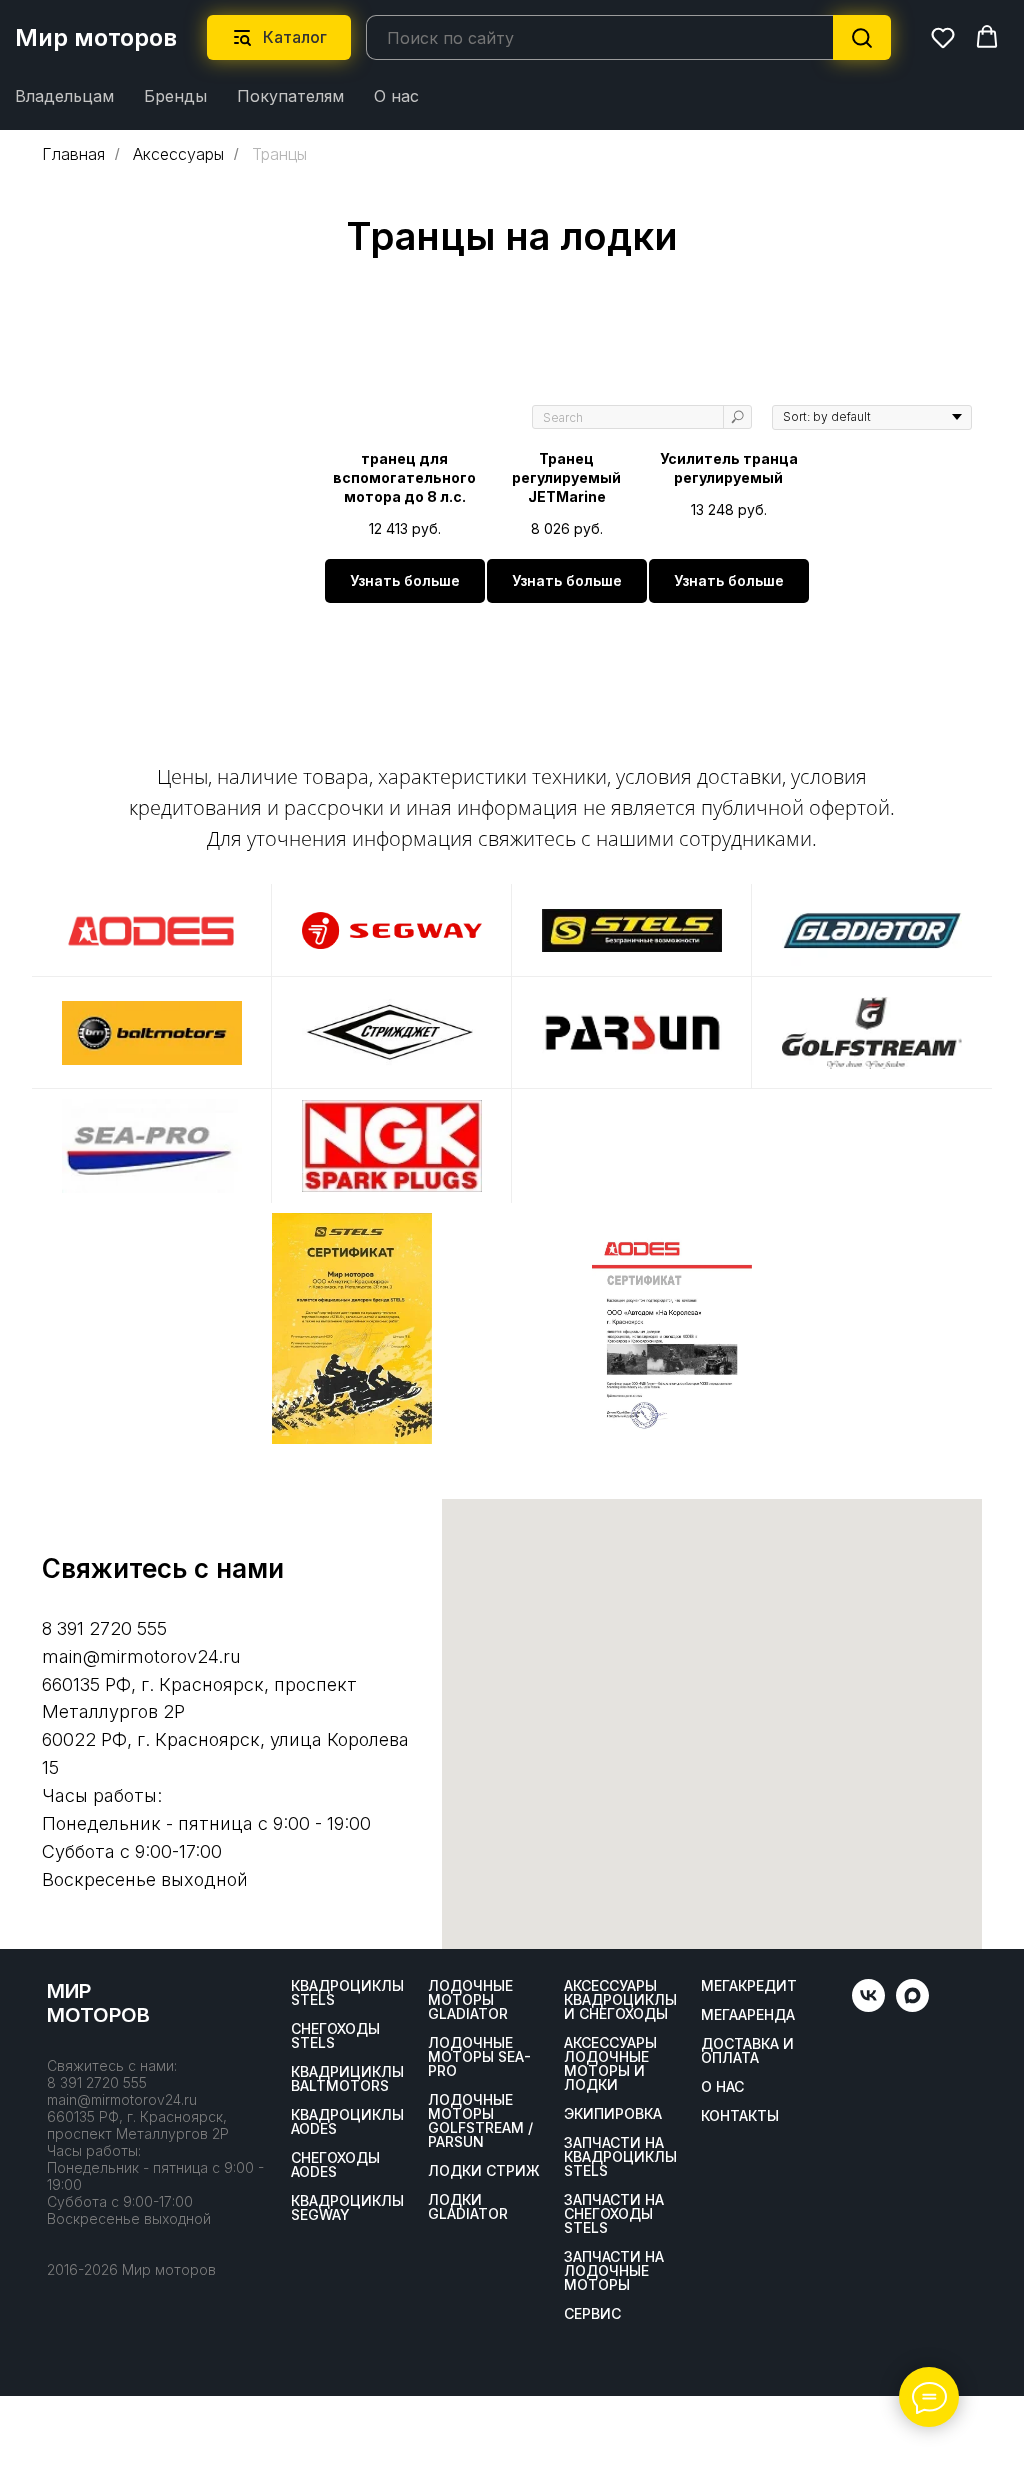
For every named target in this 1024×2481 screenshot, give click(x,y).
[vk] (868, 2006)
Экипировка (613, 2114)
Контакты (740, 2116)
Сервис (592, 2314)
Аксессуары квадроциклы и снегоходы (620, 2000)
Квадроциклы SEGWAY (347, 2208)
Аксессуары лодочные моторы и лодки (610, 2064)
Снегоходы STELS (335, 2036)
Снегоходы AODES (335, 2165)
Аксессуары (178, 154)
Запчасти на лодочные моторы (614, 2271)
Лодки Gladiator (468, 2207)
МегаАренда (748, 2015)
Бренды (175, 96)
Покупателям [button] (290, 96)
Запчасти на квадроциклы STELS (620, 2157)
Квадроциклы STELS (347, 1993)
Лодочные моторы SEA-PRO (479, 2057)
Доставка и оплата (747, 2051)
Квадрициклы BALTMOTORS (347, 2079)
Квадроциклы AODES (347, 2122)
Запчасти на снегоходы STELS (614, 2214)
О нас (396, 96)
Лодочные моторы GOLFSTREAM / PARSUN (480, 2121)
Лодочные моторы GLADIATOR (470, 2000)
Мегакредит (749, 1986)
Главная (73, 154)
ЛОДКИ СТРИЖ (484, 2171)
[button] (943, 37)
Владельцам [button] (64, 96)
